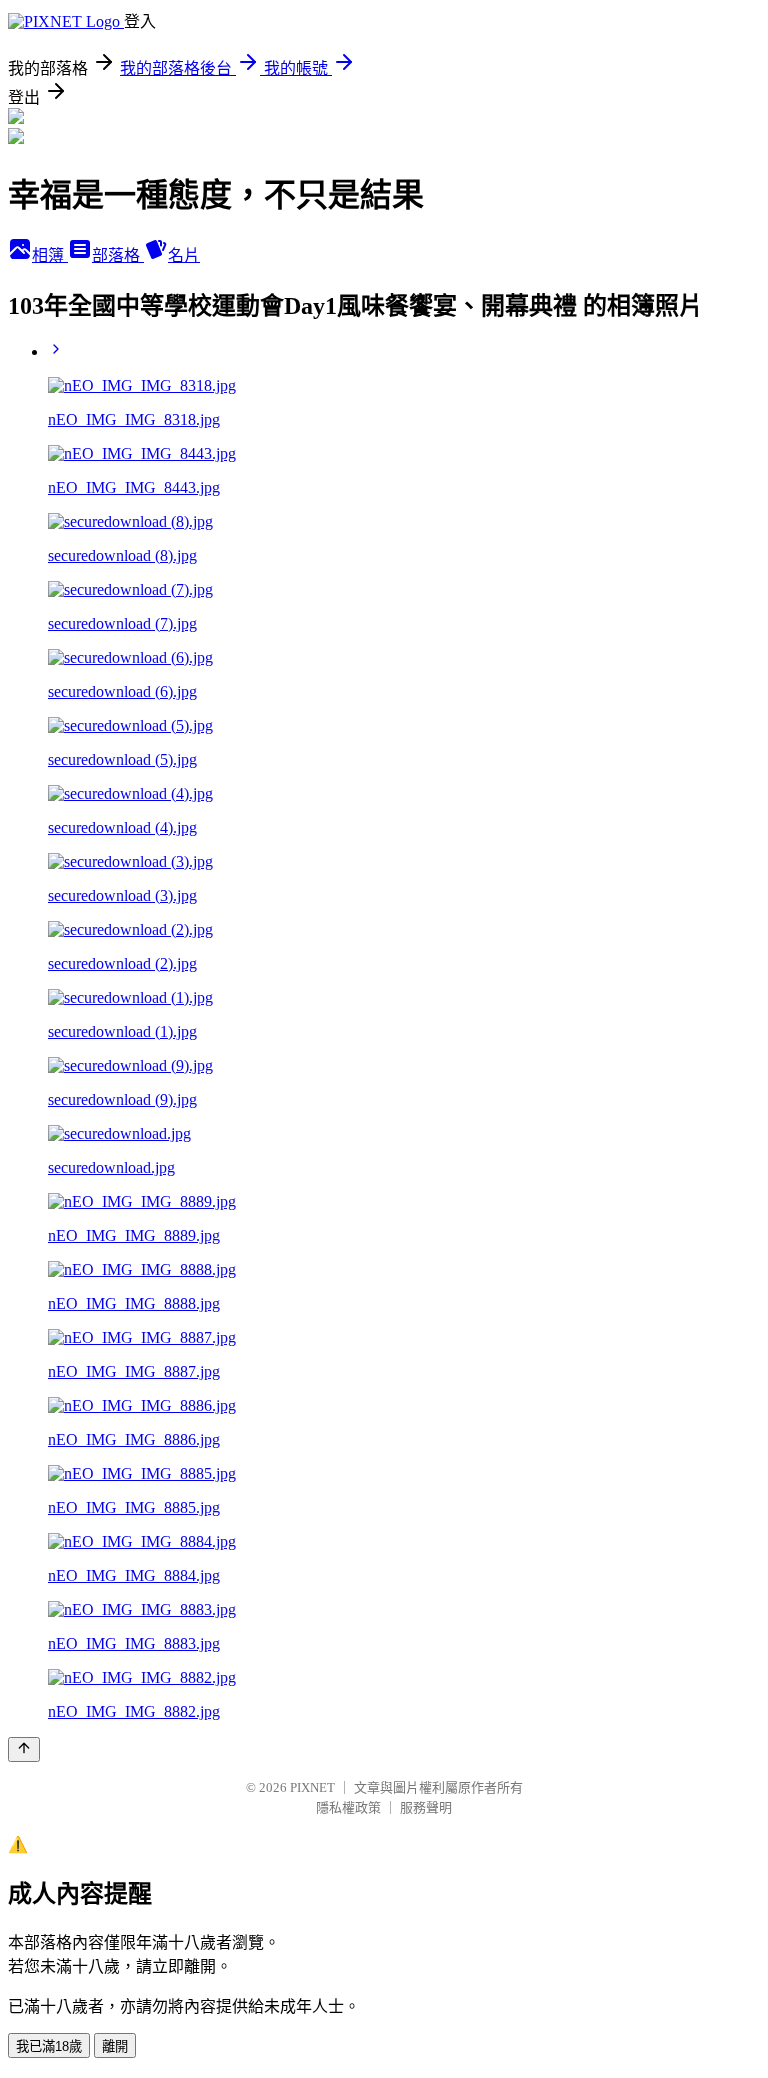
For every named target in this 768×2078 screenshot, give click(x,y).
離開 (115, 2046)
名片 (184, 255)
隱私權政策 (348, 1807)
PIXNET (312, 1787)
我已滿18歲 (49, 2046)
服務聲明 (426, 1807)
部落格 (118, 255)
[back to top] (24, 1749)
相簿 (50, 255)
